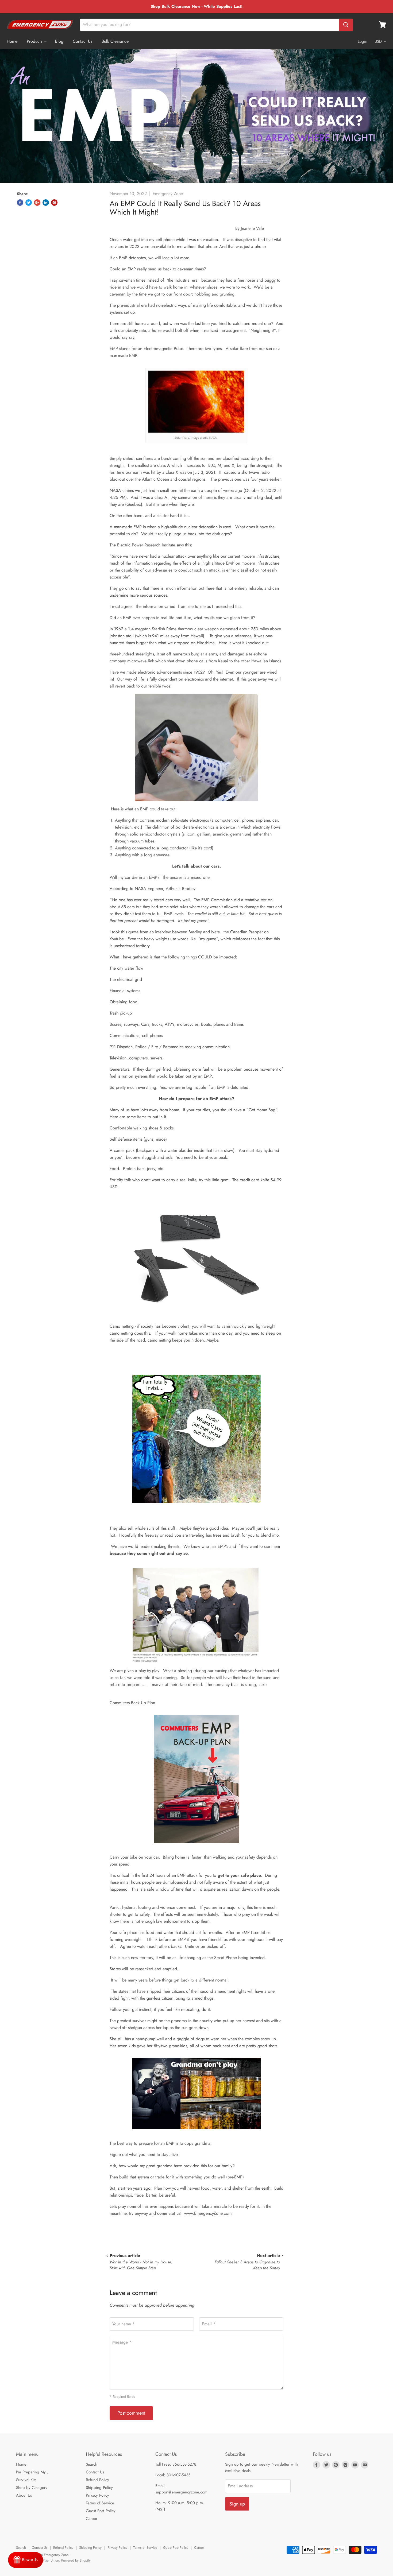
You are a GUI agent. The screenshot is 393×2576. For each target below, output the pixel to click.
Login (363, 41)
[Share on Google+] (37, 203)
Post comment (131, 2413)
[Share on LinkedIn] (46, 203)
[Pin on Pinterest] (54, 203)
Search (92, 2464)
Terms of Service (100, 2503)
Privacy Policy (97, 2495)
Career (92, 2519)
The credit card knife (250, 1180)
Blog (59, 41)
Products (35, 41)
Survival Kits (26, 2480)
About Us (24, 2495)
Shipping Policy (99, 2488)
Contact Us (82, 41)
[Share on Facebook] (20, 203)
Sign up (237, 2504)
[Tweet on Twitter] (29, 203)
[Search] (346, 25)
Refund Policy (97, 2480)
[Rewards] (26, 2560)
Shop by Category (32, 2488)
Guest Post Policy (101, 2511)
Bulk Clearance (115, 41)
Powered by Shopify (76, 2560)
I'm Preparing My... (33, 2472)
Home (12, 41)
